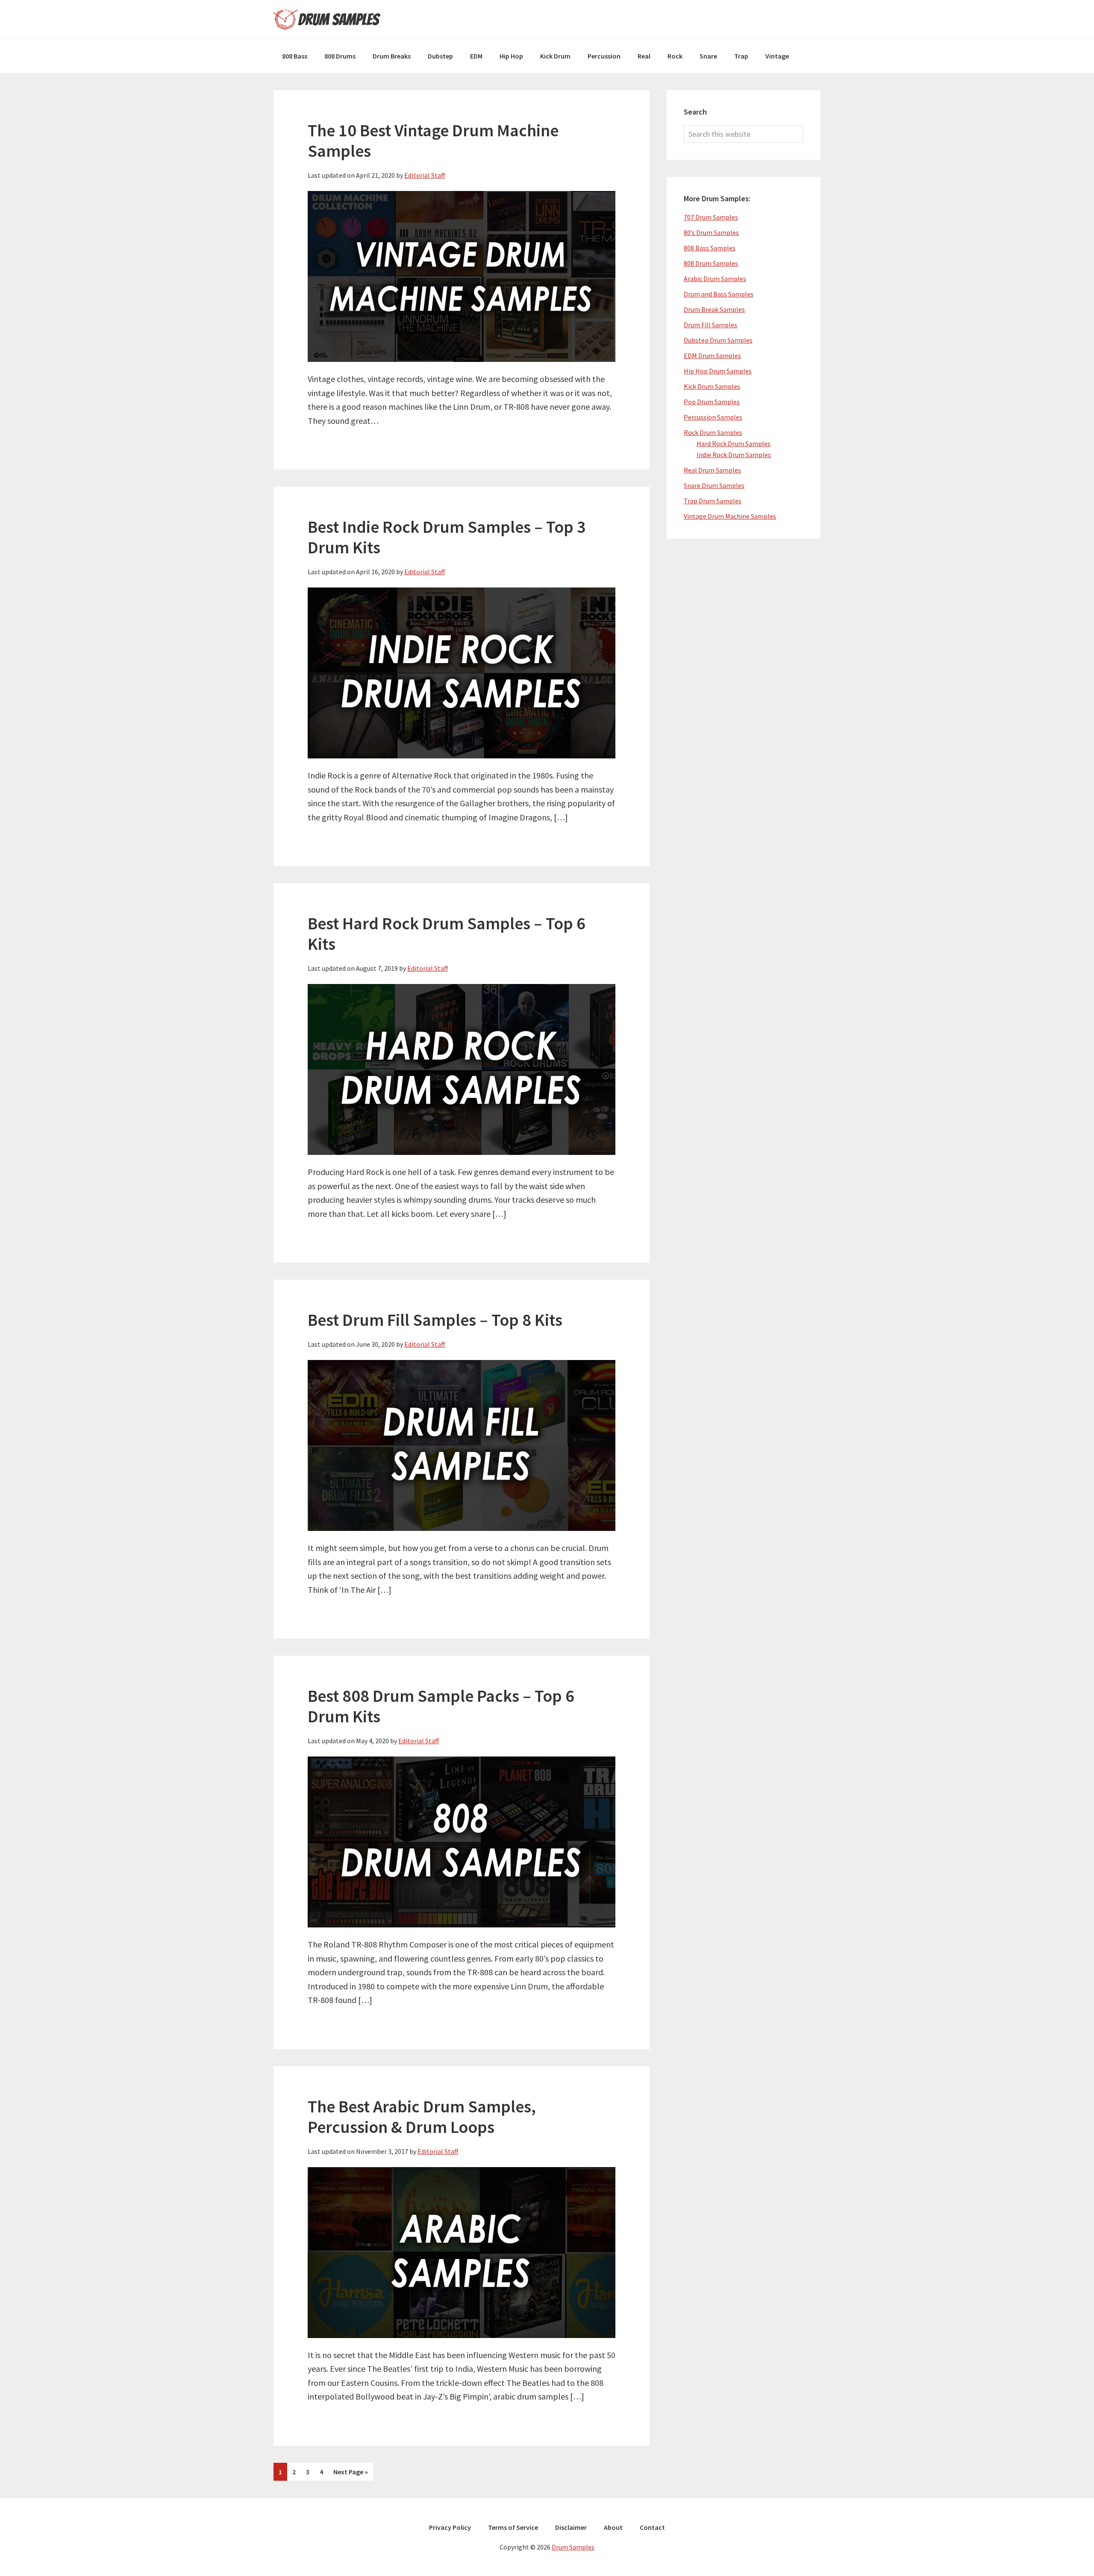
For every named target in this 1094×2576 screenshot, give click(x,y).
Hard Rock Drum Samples (734, 444)
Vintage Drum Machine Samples (730, 516)
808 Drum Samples (711, 263)
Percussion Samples (713, 417)
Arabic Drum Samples (715, 279)
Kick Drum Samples (712, 386)
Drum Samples (327, 19)
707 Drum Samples (711, 217)
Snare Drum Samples (714, 485)
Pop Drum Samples (712, 402)
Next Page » (350, 2474)
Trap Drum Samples (713, 501)
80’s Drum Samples (711, 232)
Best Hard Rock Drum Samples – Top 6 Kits (447, 934)
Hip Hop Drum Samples (718, 371)
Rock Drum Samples (713, 432)
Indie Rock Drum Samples (734, 455)
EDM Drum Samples (712, 355)
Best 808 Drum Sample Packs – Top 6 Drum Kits (441, 1706)
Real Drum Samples (712, 470)
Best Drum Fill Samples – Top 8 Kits (435, 1320)
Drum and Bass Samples (719, 294)
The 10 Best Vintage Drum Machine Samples (433, 141)
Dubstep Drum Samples (718, 340)
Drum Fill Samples (710, 325)
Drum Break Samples (714, 309)
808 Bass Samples (710, 248)
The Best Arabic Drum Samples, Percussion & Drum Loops (422, 2117)
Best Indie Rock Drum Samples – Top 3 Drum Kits (447, 537)
